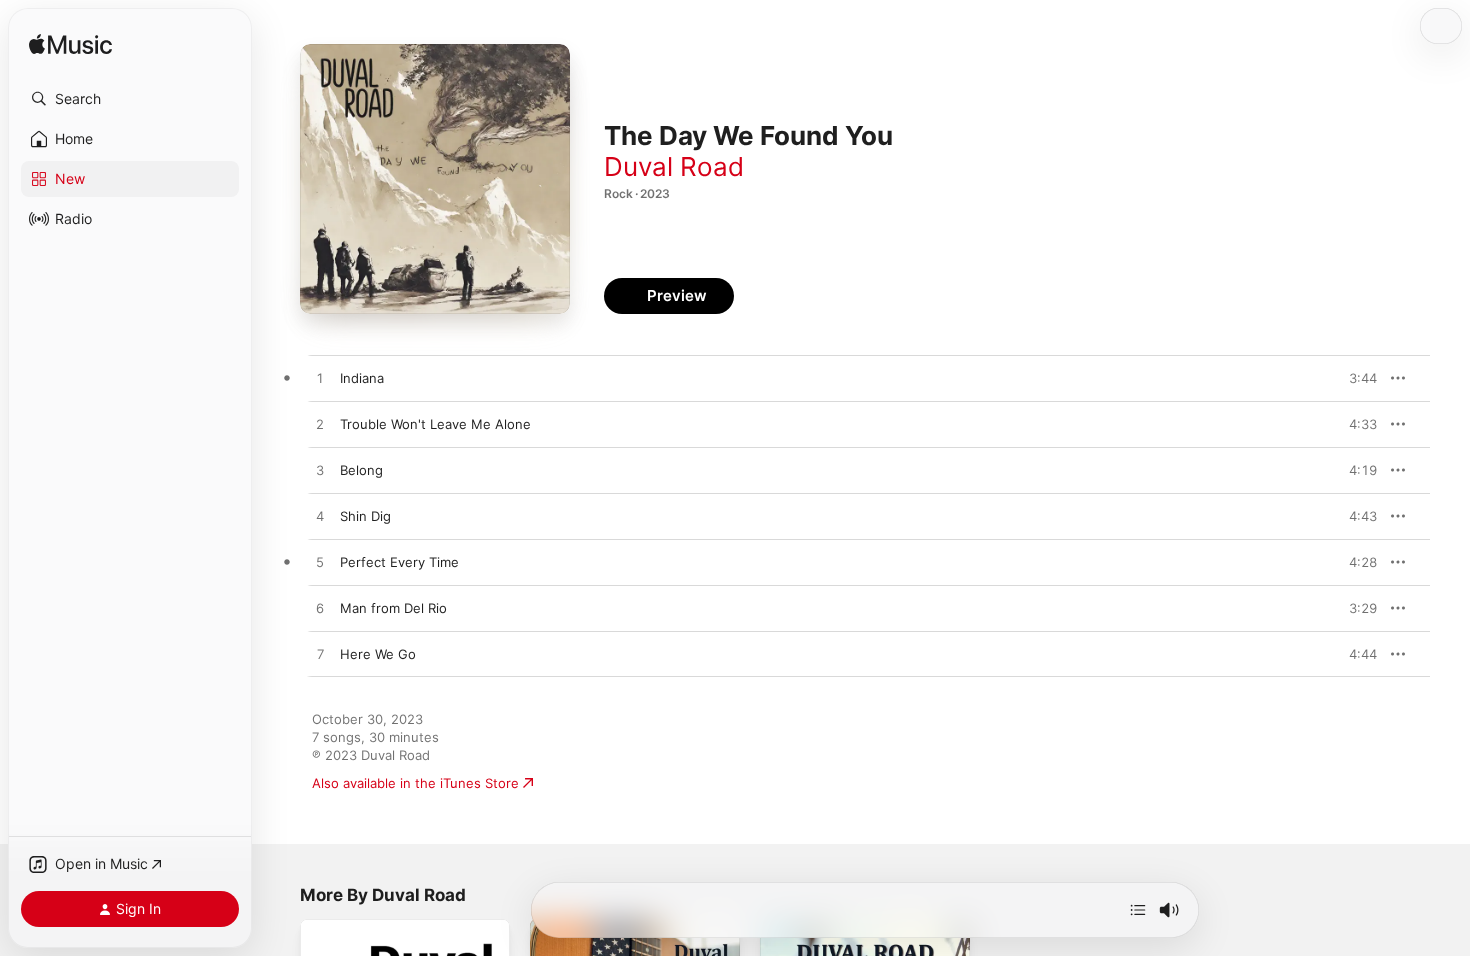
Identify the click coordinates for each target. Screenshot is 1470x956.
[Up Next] (1138, 910)
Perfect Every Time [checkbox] (399, 562)
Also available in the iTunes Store (415, 783)
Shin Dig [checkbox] (365, 516)
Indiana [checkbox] (362, 378)
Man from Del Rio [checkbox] (393, 608)
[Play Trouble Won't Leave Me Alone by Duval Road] (320, 425)
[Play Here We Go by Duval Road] (320, 655)
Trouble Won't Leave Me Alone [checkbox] (435, 424)
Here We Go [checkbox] (378, 654)
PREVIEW (1355, 378)
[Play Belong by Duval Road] (320, 471)
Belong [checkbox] (361, 470)
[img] (70, 45)
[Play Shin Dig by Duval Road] (320, 517)
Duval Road (674, 166)
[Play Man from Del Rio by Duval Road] (320, 609)
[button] (130, 99)
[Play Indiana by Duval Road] (320, 379)
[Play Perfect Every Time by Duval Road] (320, 563)
